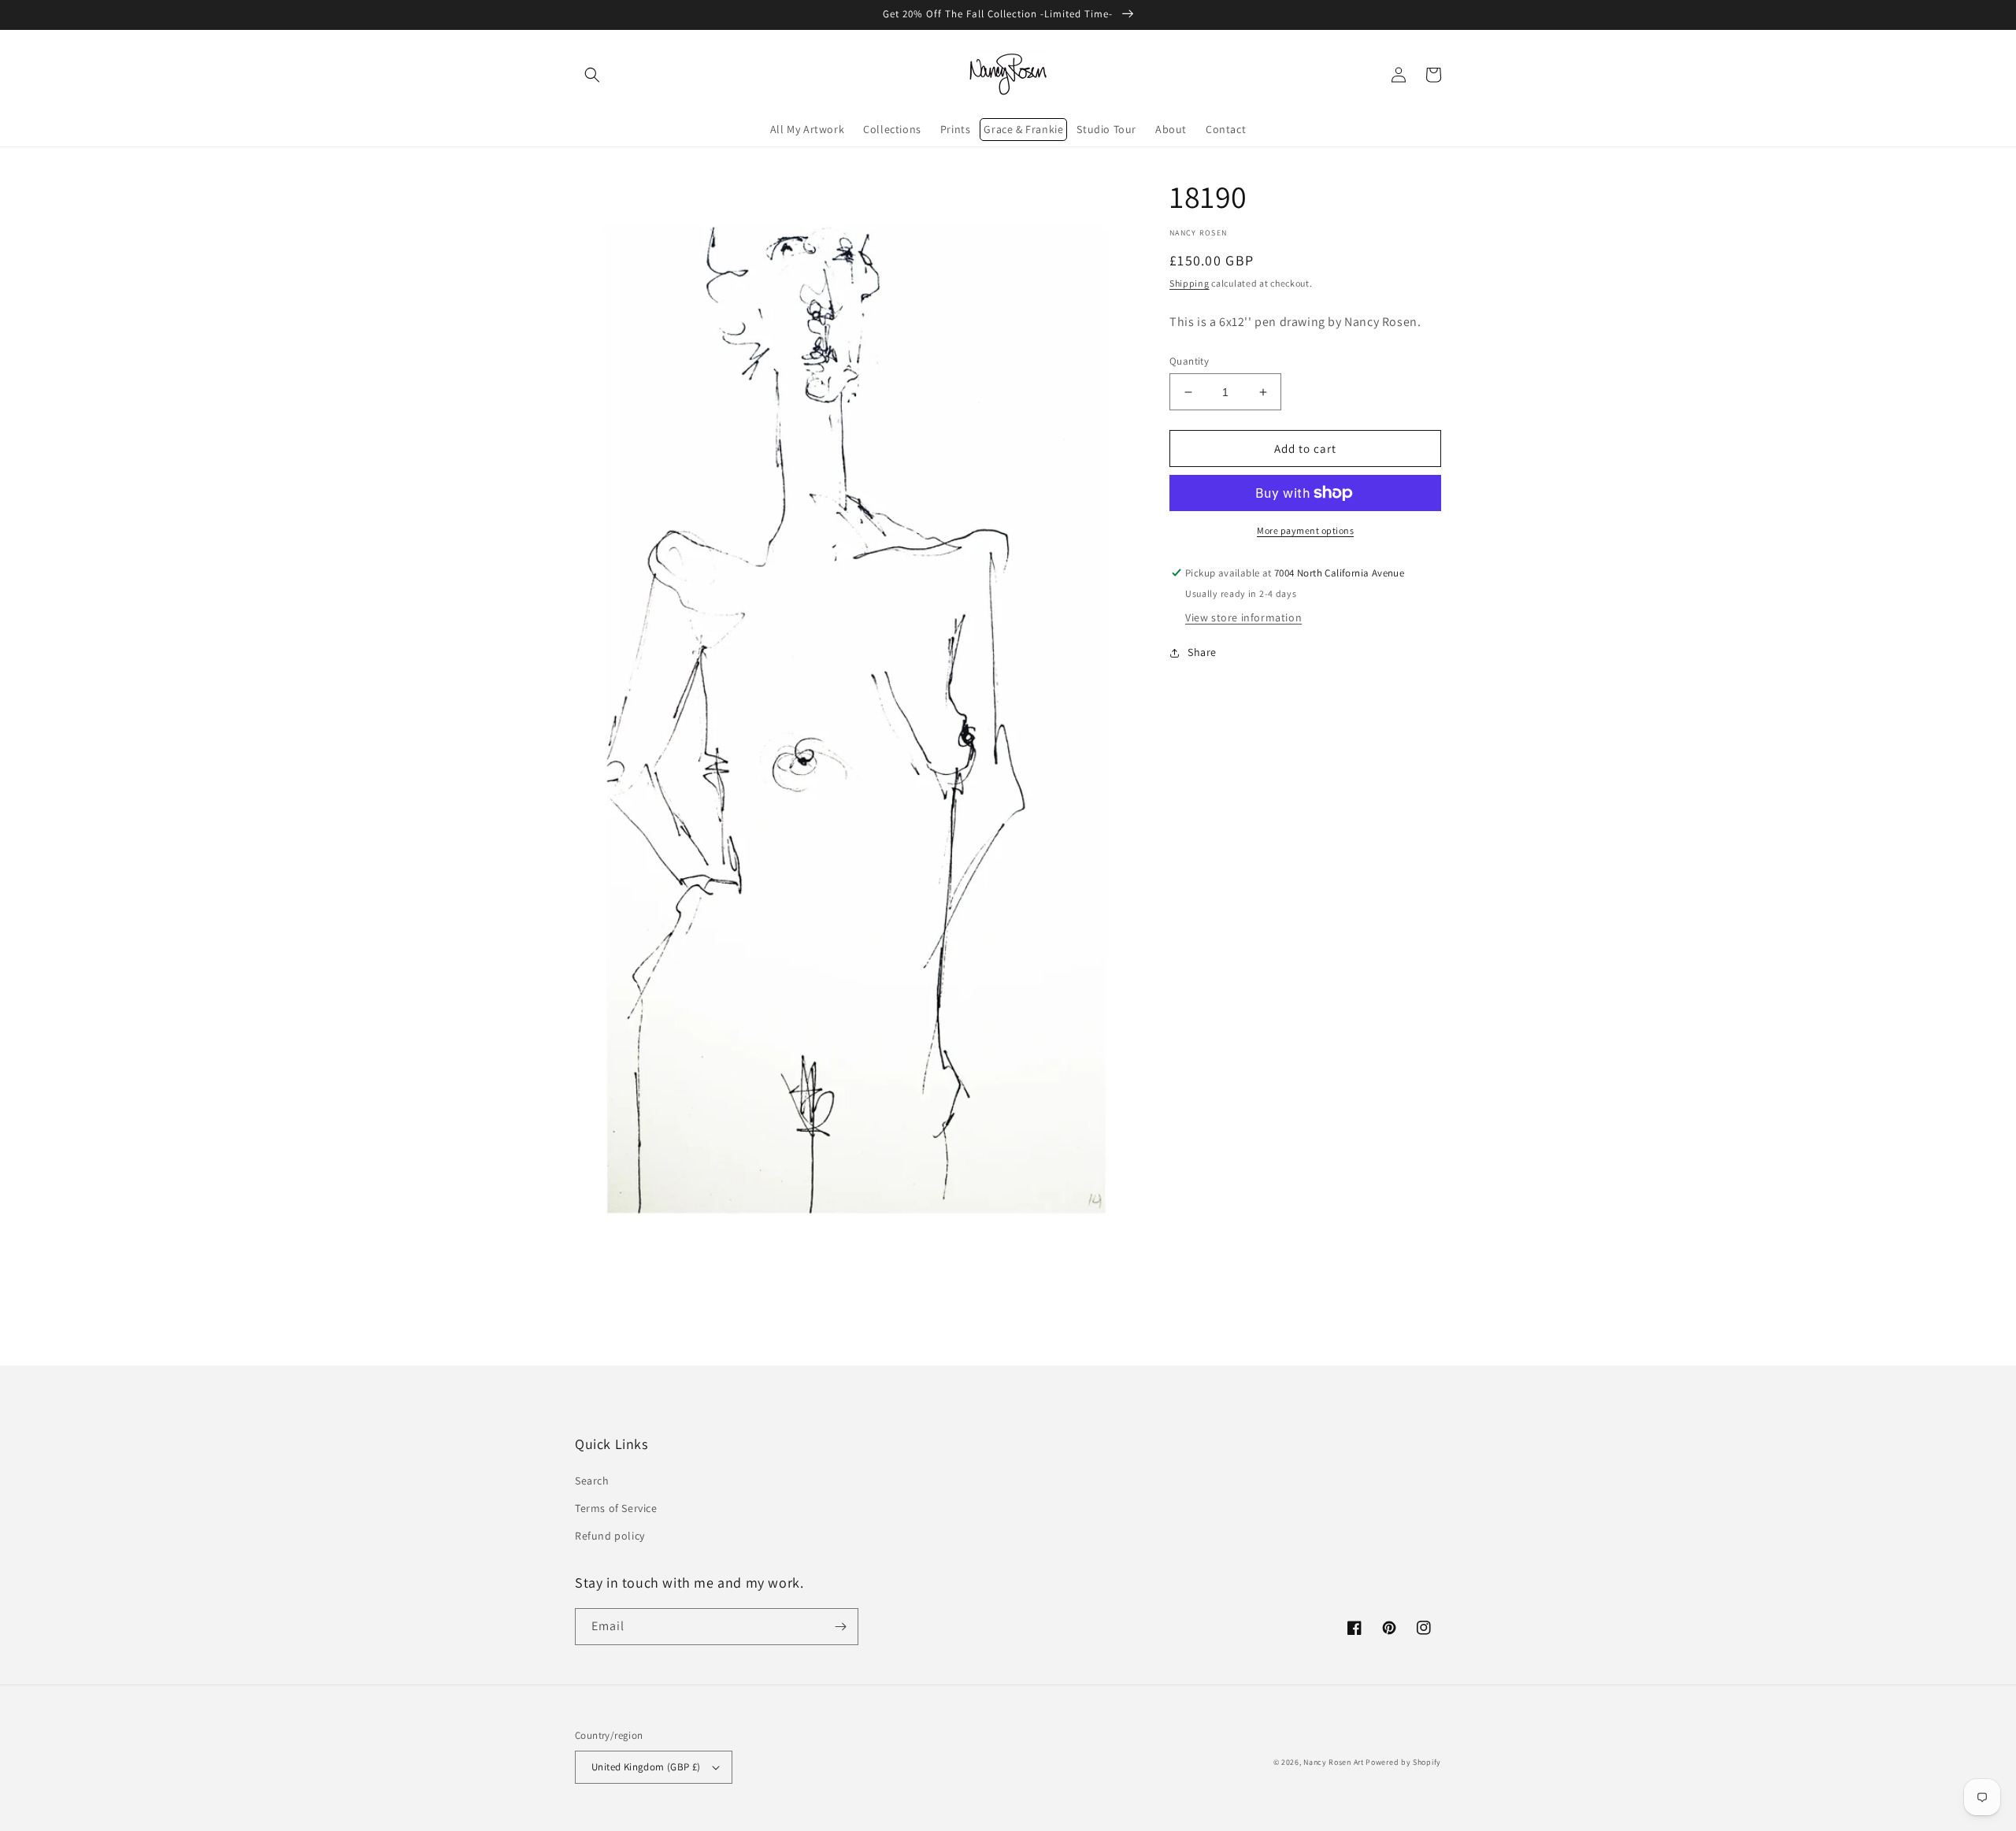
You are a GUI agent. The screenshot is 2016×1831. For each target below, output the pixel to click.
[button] (592, 75)
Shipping (1190, 283)
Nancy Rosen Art (1334, 1762)
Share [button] (1202, 652)
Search (592, 1481)
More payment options (1305, 530)
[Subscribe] (840, 1627)
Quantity (1189, 361)
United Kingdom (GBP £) (646, 1767)
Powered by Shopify (1403, 1762)
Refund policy (610, 1536)
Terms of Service (616, 1508)
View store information (1243, 617)
